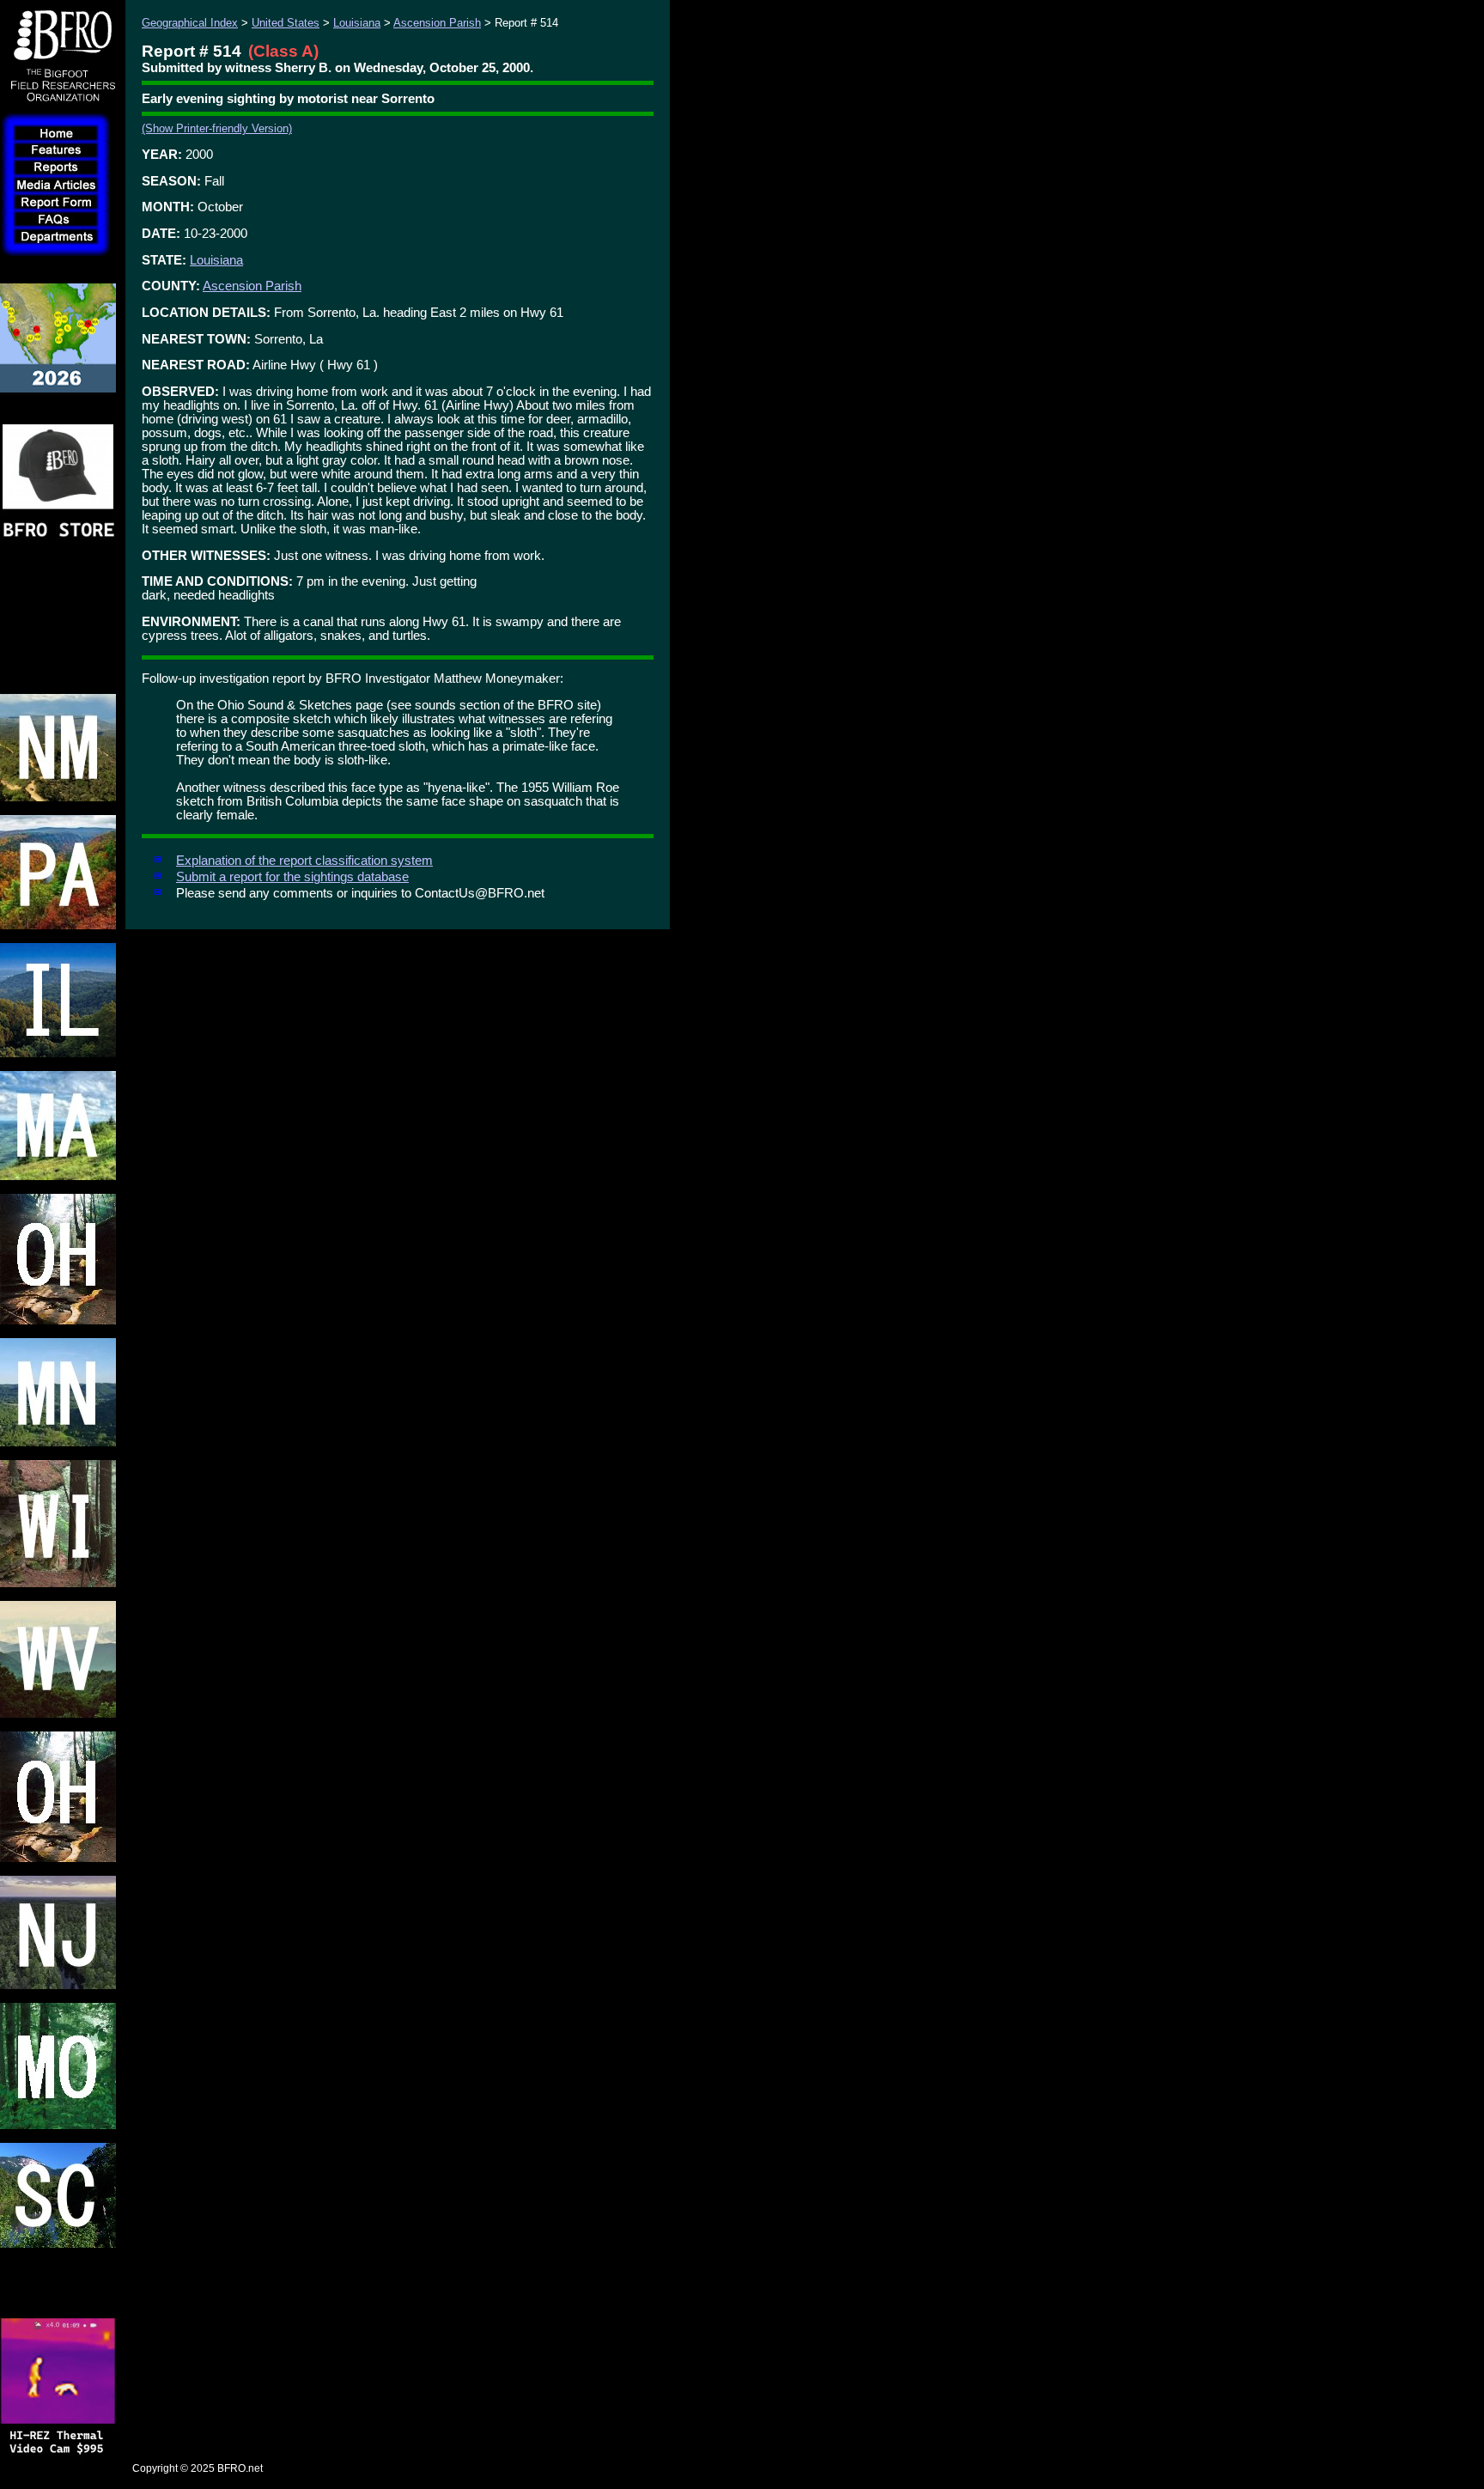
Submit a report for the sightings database (292, 877)
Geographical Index (190, 23)
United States (286, 23)
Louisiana (357, 23)
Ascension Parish (437, 23)
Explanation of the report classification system (304, 861)
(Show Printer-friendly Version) (217, 128)
